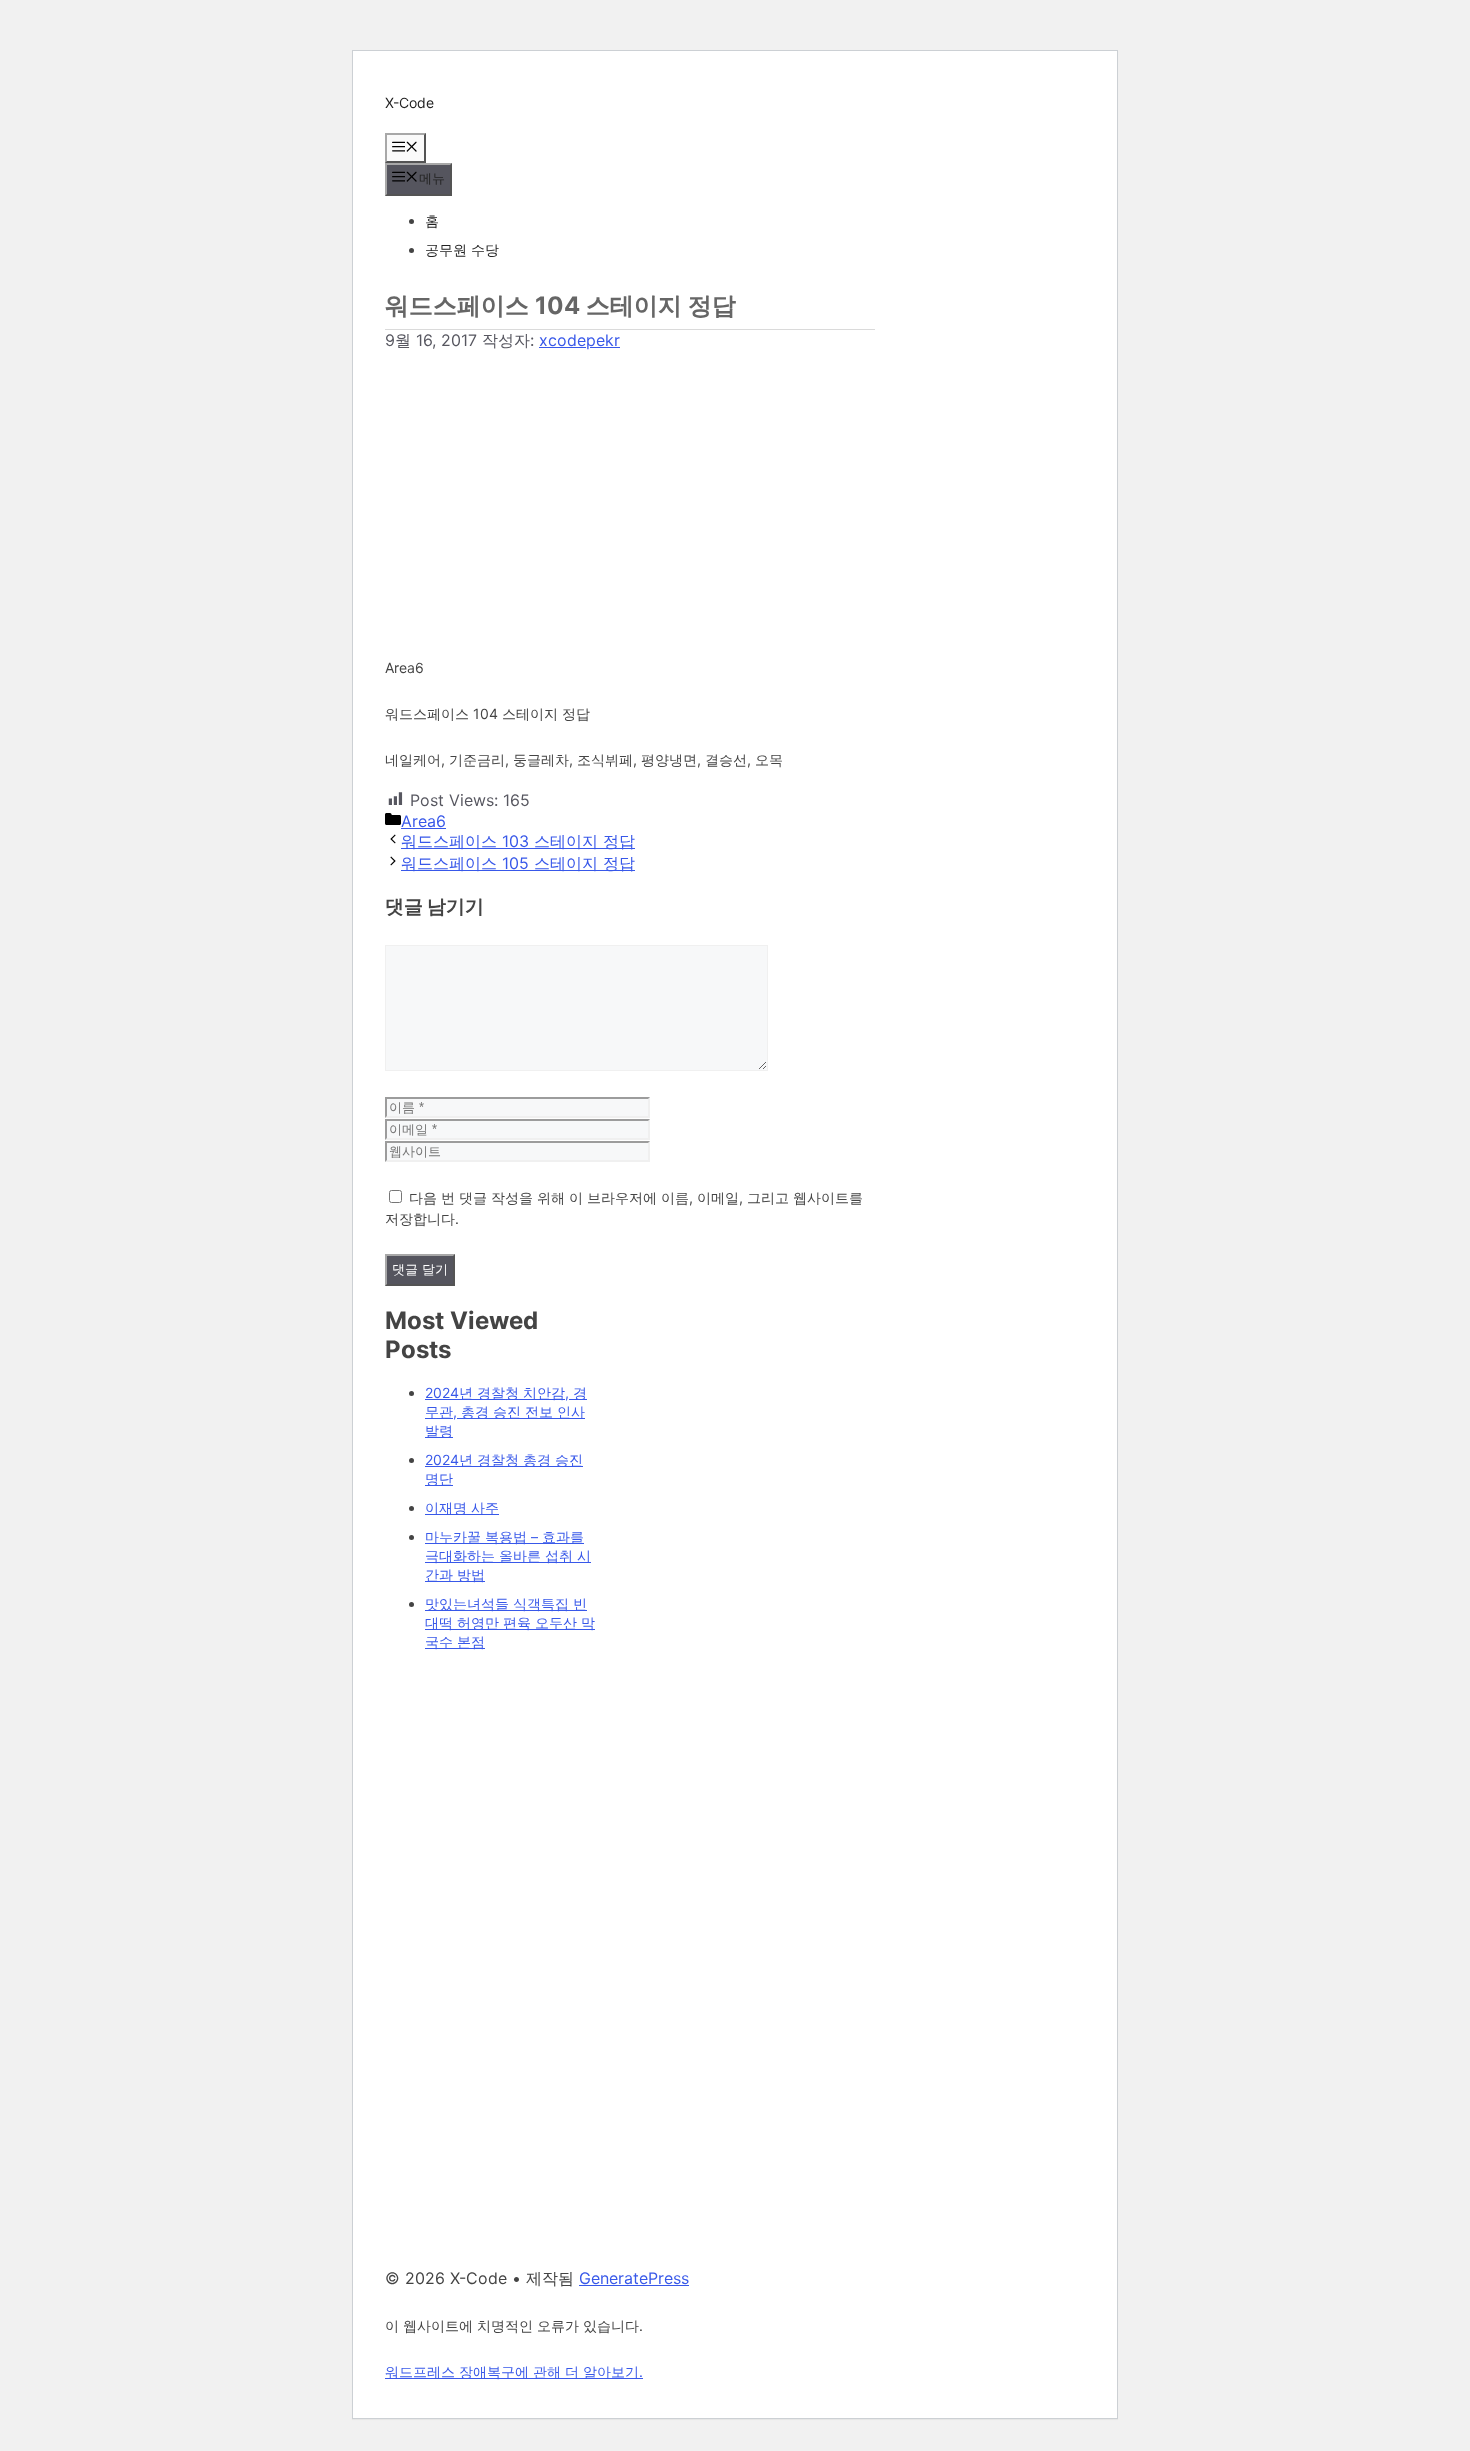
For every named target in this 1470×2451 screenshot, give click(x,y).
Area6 (423, 821)
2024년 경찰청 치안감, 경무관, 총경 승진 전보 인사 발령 (506, 1411)
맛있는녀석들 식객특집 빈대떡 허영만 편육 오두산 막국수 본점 (510, 1622)
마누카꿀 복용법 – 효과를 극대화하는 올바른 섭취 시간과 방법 (508, 1555)
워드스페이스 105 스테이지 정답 (518, 863)
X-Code (409, 102)
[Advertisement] (630, 492)
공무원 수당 (462, 249)
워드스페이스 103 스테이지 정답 (518, 841)
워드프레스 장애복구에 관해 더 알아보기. (514, 2371)
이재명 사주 (462, 1507)
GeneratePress (634, 2278)
